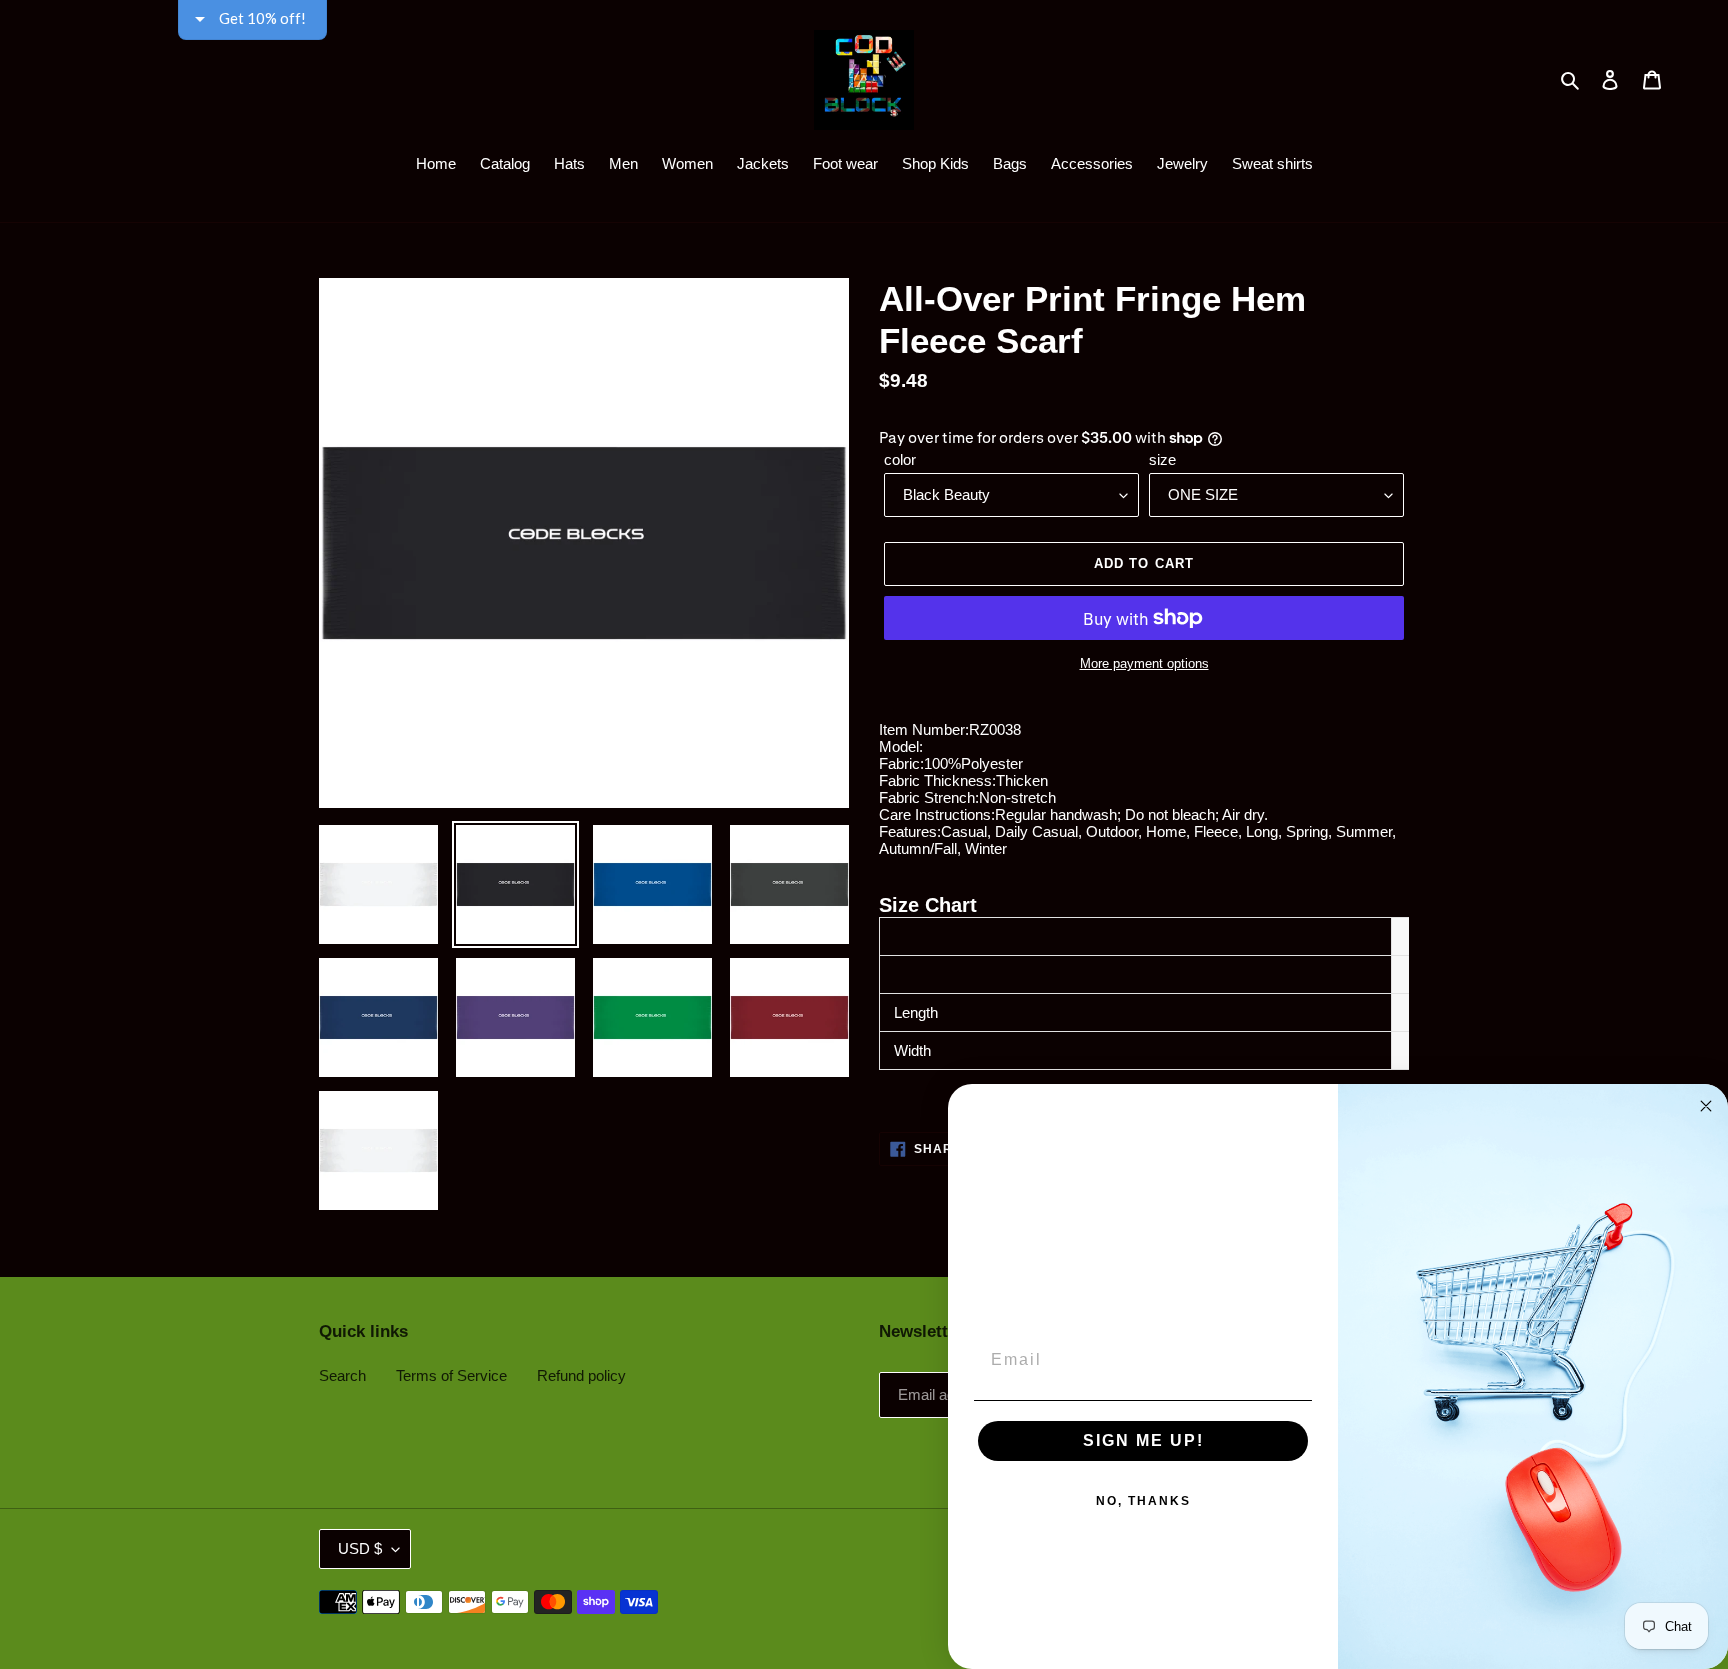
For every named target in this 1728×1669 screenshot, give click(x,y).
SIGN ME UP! (1143, 1440)
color (900, 459)
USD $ (360, 1548)
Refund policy (581, 1375)
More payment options (1144, 663)
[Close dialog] (1706, 1106)
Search (342, 1375)
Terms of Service (451, 1375)
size (1162, 459)
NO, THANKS (1143, 1501)
